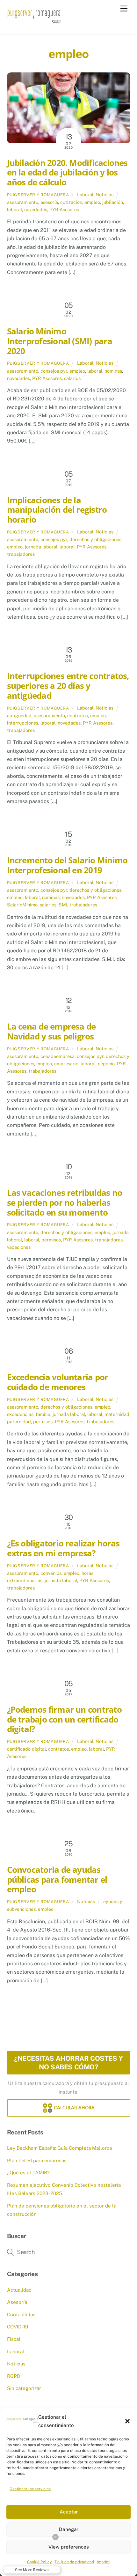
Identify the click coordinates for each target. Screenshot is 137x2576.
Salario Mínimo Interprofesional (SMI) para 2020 (60, 341)
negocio (106, 1064)
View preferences (69, 2547)
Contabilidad (21, 2315)
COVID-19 (18, 2327)
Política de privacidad (74, 2562)
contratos (78, 715)
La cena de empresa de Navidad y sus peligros (51, 1031)
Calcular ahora (74, 2108)
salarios (72, 378)
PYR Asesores (64, 209)
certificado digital (26, 1749)
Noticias (105, 194)
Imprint (104, 2562)
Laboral (85, 194)
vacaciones (19, 1247)
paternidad (19, 1422)
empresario (66, 1064)
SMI (63, 905)
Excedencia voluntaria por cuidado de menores (58, 1382)
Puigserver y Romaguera (38, 195)
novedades (36, 209)
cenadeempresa (58, 1056)
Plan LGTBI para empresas (37, 2160)
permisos (51, 1240)
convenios (51, 1573)
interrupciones (23, 723)
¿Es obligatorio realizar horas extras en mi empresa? (63, 1548)
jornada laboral (41, 547)
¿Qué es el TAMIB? (28, 2173)
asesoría (49, 202)
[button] (127, 2421)
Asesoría (17, 2302)
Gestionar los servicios (30, 2489)
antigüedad (19, 715)
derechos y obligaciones (95, 539)
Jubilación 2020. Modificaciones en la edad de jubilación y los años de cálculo (67, 173)
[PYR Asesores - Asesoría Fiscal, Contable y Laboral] (34, 23)
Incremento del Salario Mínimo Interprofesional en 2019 (67, 865)
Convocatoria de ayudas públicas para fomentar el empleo (57, 1880)
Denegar (69, 2529)
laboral (14, 209)
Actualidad (19, 2290)
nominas (113, 371)
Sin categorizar (24, 2388)
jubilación (113, 202)
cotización (71, 202)
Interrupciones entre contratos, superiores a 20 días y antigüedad (68, 686)
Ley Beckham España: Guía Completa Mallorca (59, 2148)
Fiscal (14, 2339)
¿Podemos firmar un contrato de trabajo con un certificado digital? (64, 1719)
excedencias (20, 1414)
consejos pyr (54, 371)
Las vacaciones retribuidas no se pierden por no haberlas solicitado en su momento (65, 1202)
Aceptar (69, 2512)
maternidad (117, 1414)
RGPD (14, 2376)
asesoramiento (23, 202)
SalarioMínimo (22, 905)
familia (43, 1414)
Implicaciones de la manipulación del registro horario (57, 510)
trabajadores (21, 554)
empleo (92, 202)
